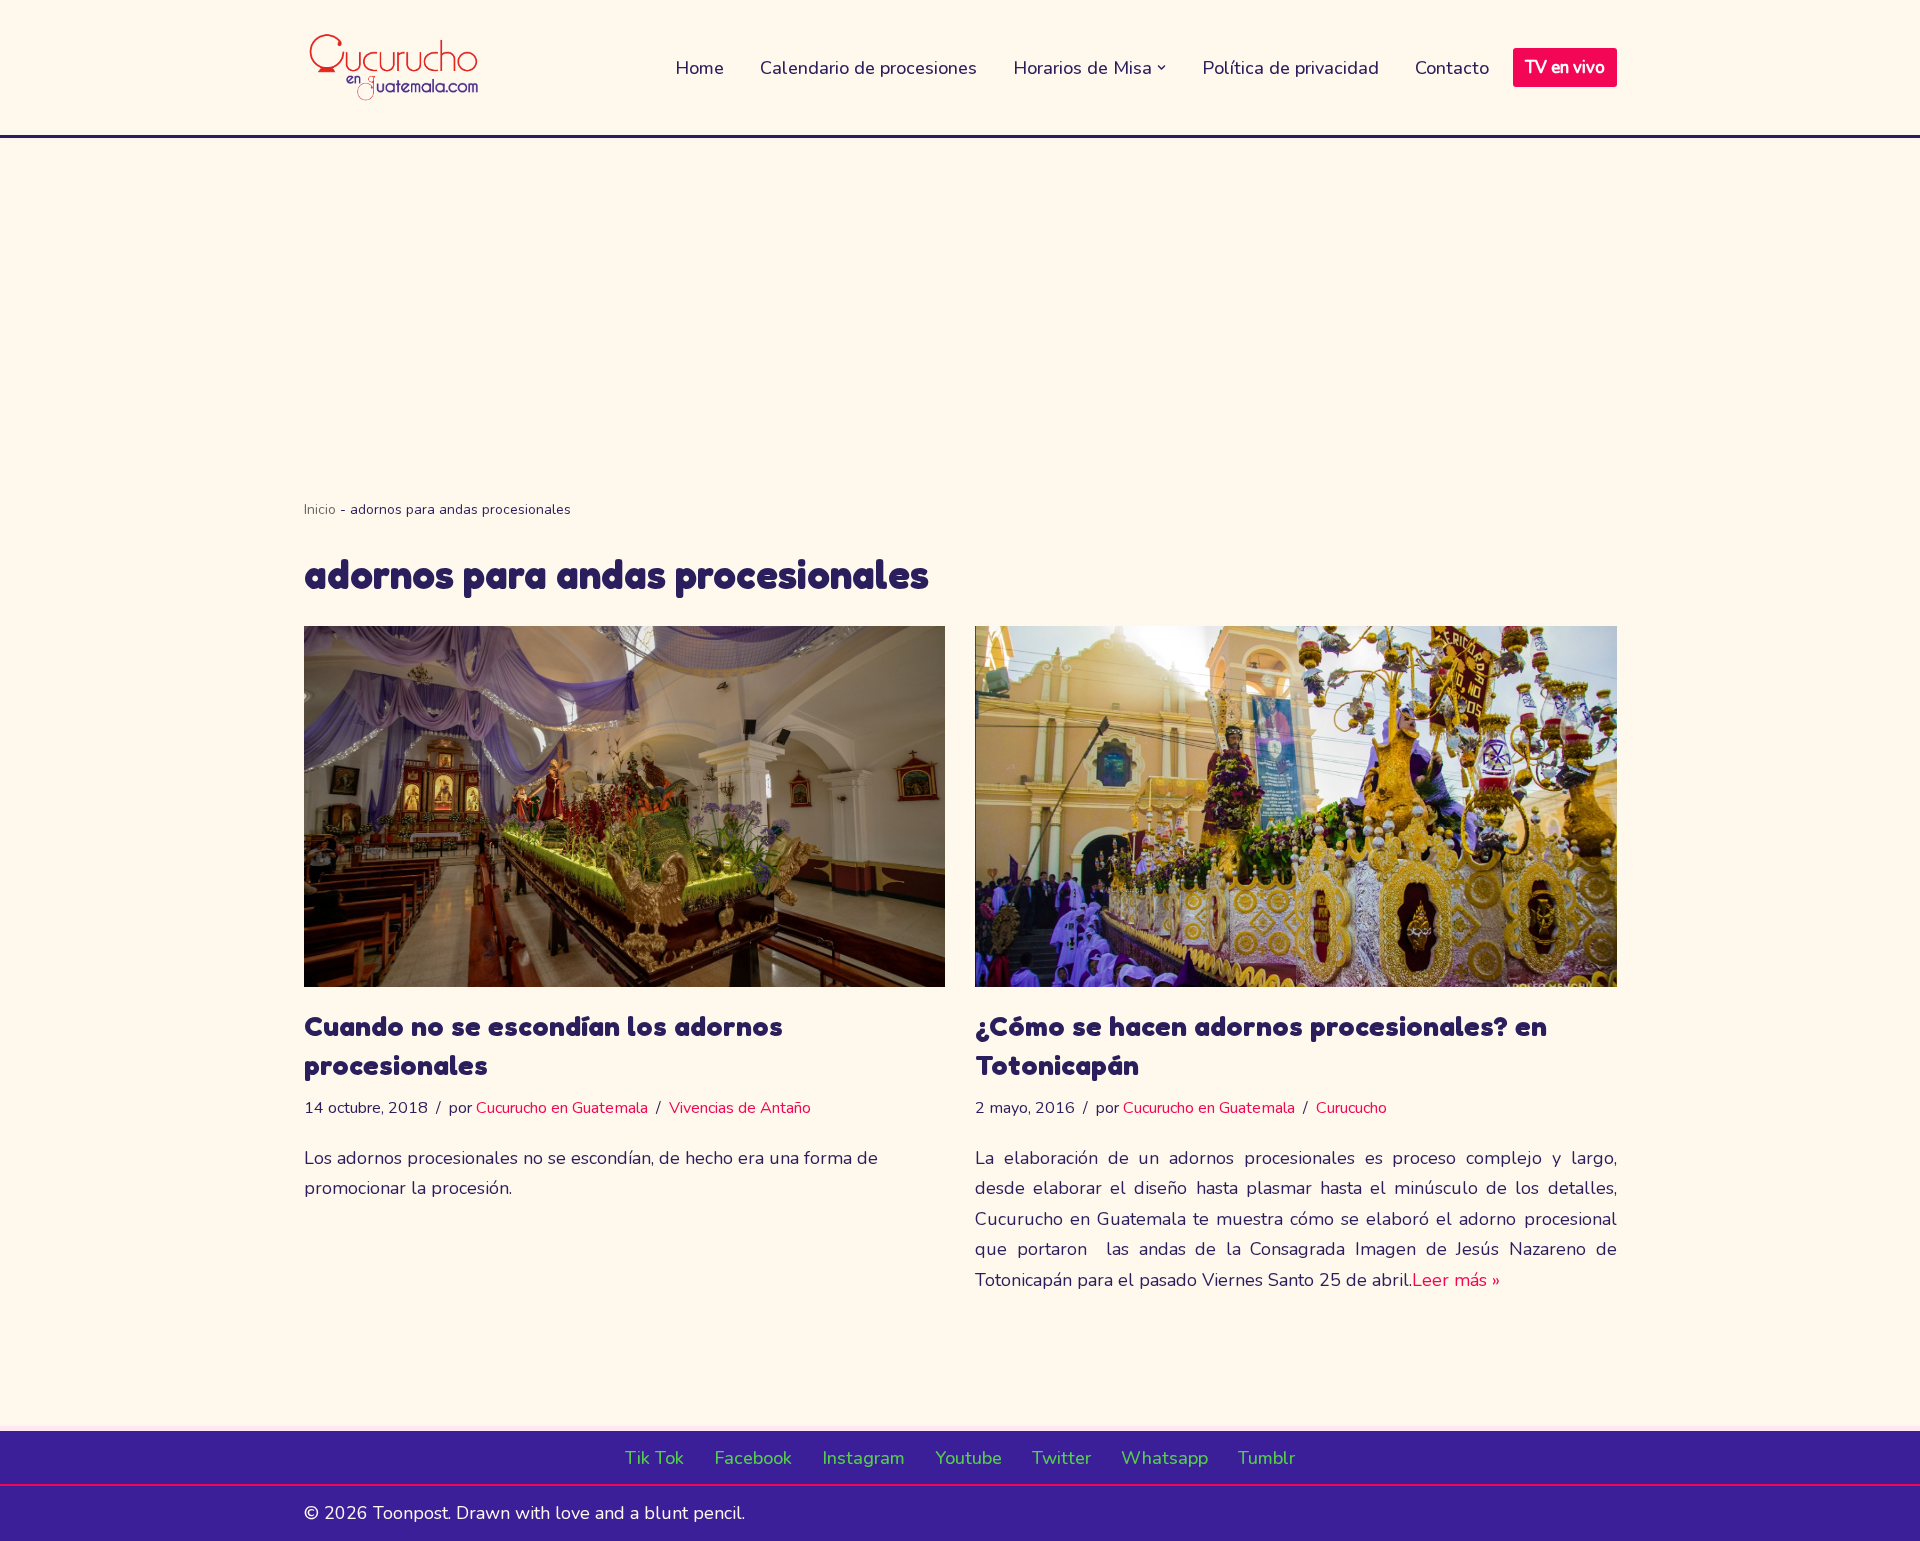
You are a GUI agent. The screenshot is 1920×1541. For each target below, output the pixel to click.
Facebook (753, 1458)
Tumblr (1266, 1458)
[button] (1161, 67)
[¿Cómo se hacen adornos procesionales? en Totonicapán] (1296, 806)
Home (699, 68)
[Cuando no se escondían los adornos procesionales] (625, 806)
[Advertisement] (960, 288)
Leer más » (1456, 1280)
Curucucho (1351, 1108)
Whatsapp (1164, 1458)
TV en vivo (1565, 67)
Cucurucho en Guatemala (562, 1108)
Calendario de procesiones (868, 68)
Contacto (1452, 68)
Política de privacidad (1290, 68)
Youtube (968, 1458)
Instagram (863, 1458)
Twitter (1061, 1458)
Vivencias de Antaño (740, 1108)
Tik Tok (654, 1458)
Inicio (320, 509)
